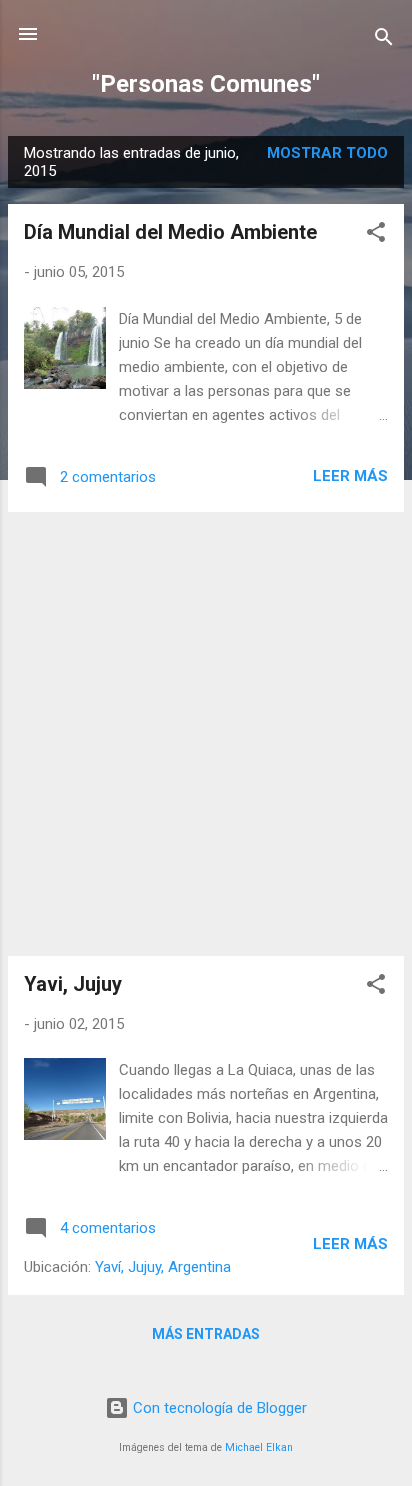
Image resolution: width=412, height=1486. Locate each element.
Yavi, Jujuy (73, 984)
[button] (376, 235)
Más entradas (206, 1334)
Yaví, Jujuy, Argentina (163, 1267)
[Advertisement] (206, 734)
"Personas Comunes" (206, 84)
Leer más (350, 476)
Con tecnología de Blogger (218, 1408)
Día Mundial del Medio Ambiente (170, 232)
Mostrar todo (327, 153)
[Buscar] (384, 40)
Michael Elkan (259, 1447)
